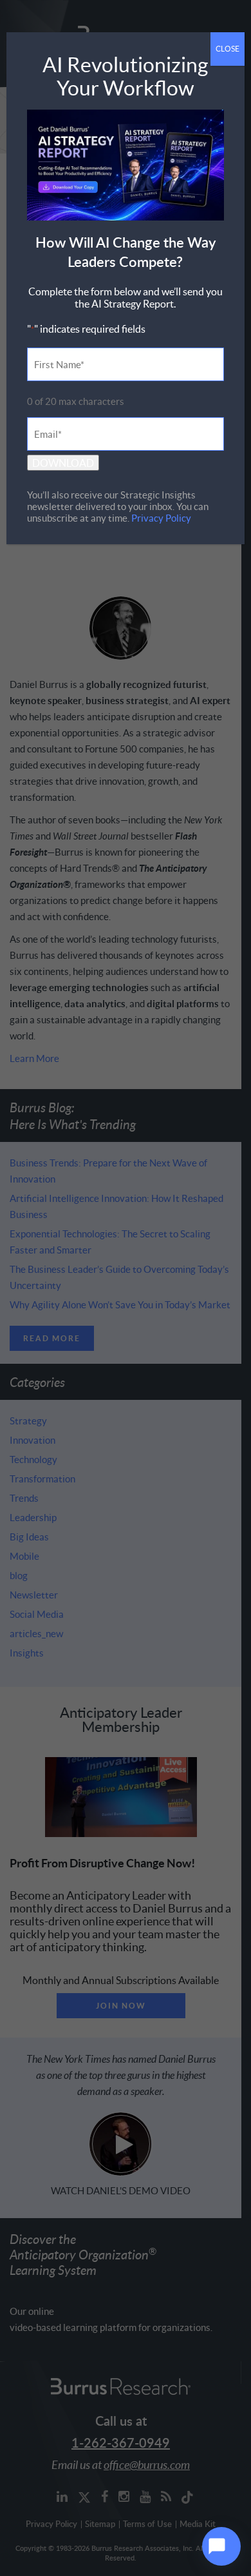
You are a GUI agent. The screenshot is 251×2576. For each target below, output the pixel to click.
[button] (221, 2546)
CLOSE (228, 49)
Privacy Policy (161, 518)
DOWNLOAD (63, 463)
